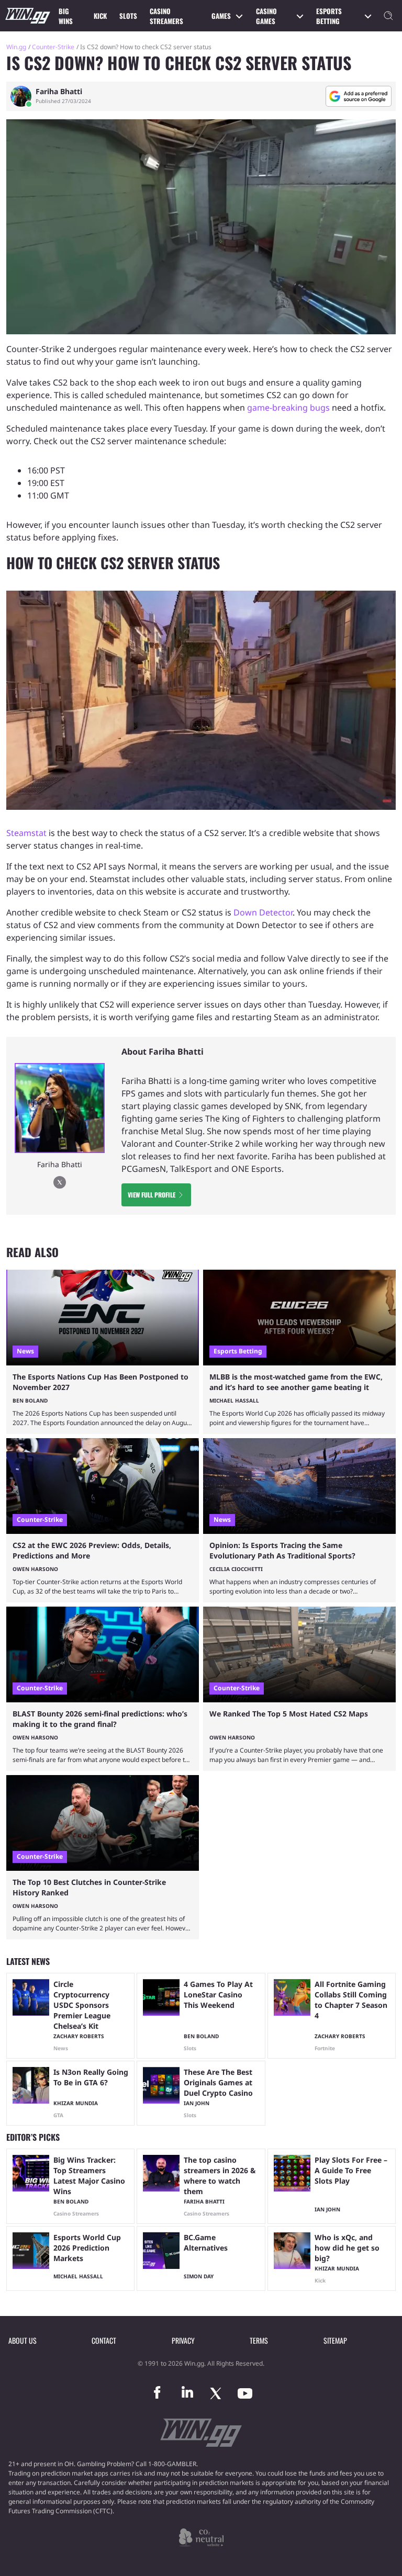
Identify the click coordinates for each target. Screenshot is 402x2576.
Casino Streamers (166, 16)
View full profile (152, 1195)
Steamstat (26, 833)
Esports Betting (329, 16)
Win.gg (16, 47)
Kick (100, 16)
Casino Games (266, 16)
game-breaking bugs (288, 408)
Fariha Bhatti (59, 92)
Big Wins (66, 16)
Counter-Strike (53, 47)
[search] (388, 16)
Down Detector (263, 912)
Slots (128, 16)
